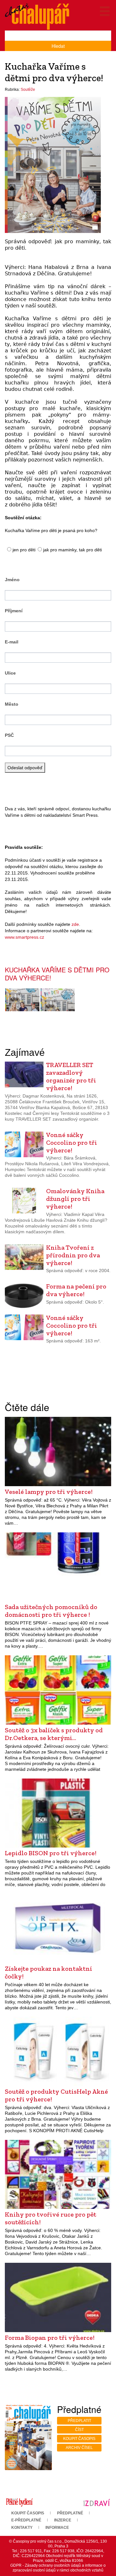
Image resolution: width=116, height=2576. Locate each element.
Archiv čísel (79, 2448)
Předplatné (70, 2513)
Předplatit (79, 2421)
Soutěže (28, 90)
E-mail (12, 642)
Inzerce (63, 2520)
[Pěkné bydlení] (19, 2502)
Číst (79, 2430)
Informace (57, 2528)
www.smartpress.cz (24, 937)
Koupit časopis (79, 2439)
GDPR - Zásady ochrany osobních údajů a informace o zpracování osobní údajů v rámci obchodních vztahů (58, 2568)
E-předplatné (26, 2520)
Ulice (10, 673)
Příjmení (14, 611)
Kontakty (22, 2528)
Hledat (58, 46)
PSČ (9, 735)
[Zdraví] (97, 2502)
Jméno (12, 580)
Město (12, 704)
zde (75, 924)
